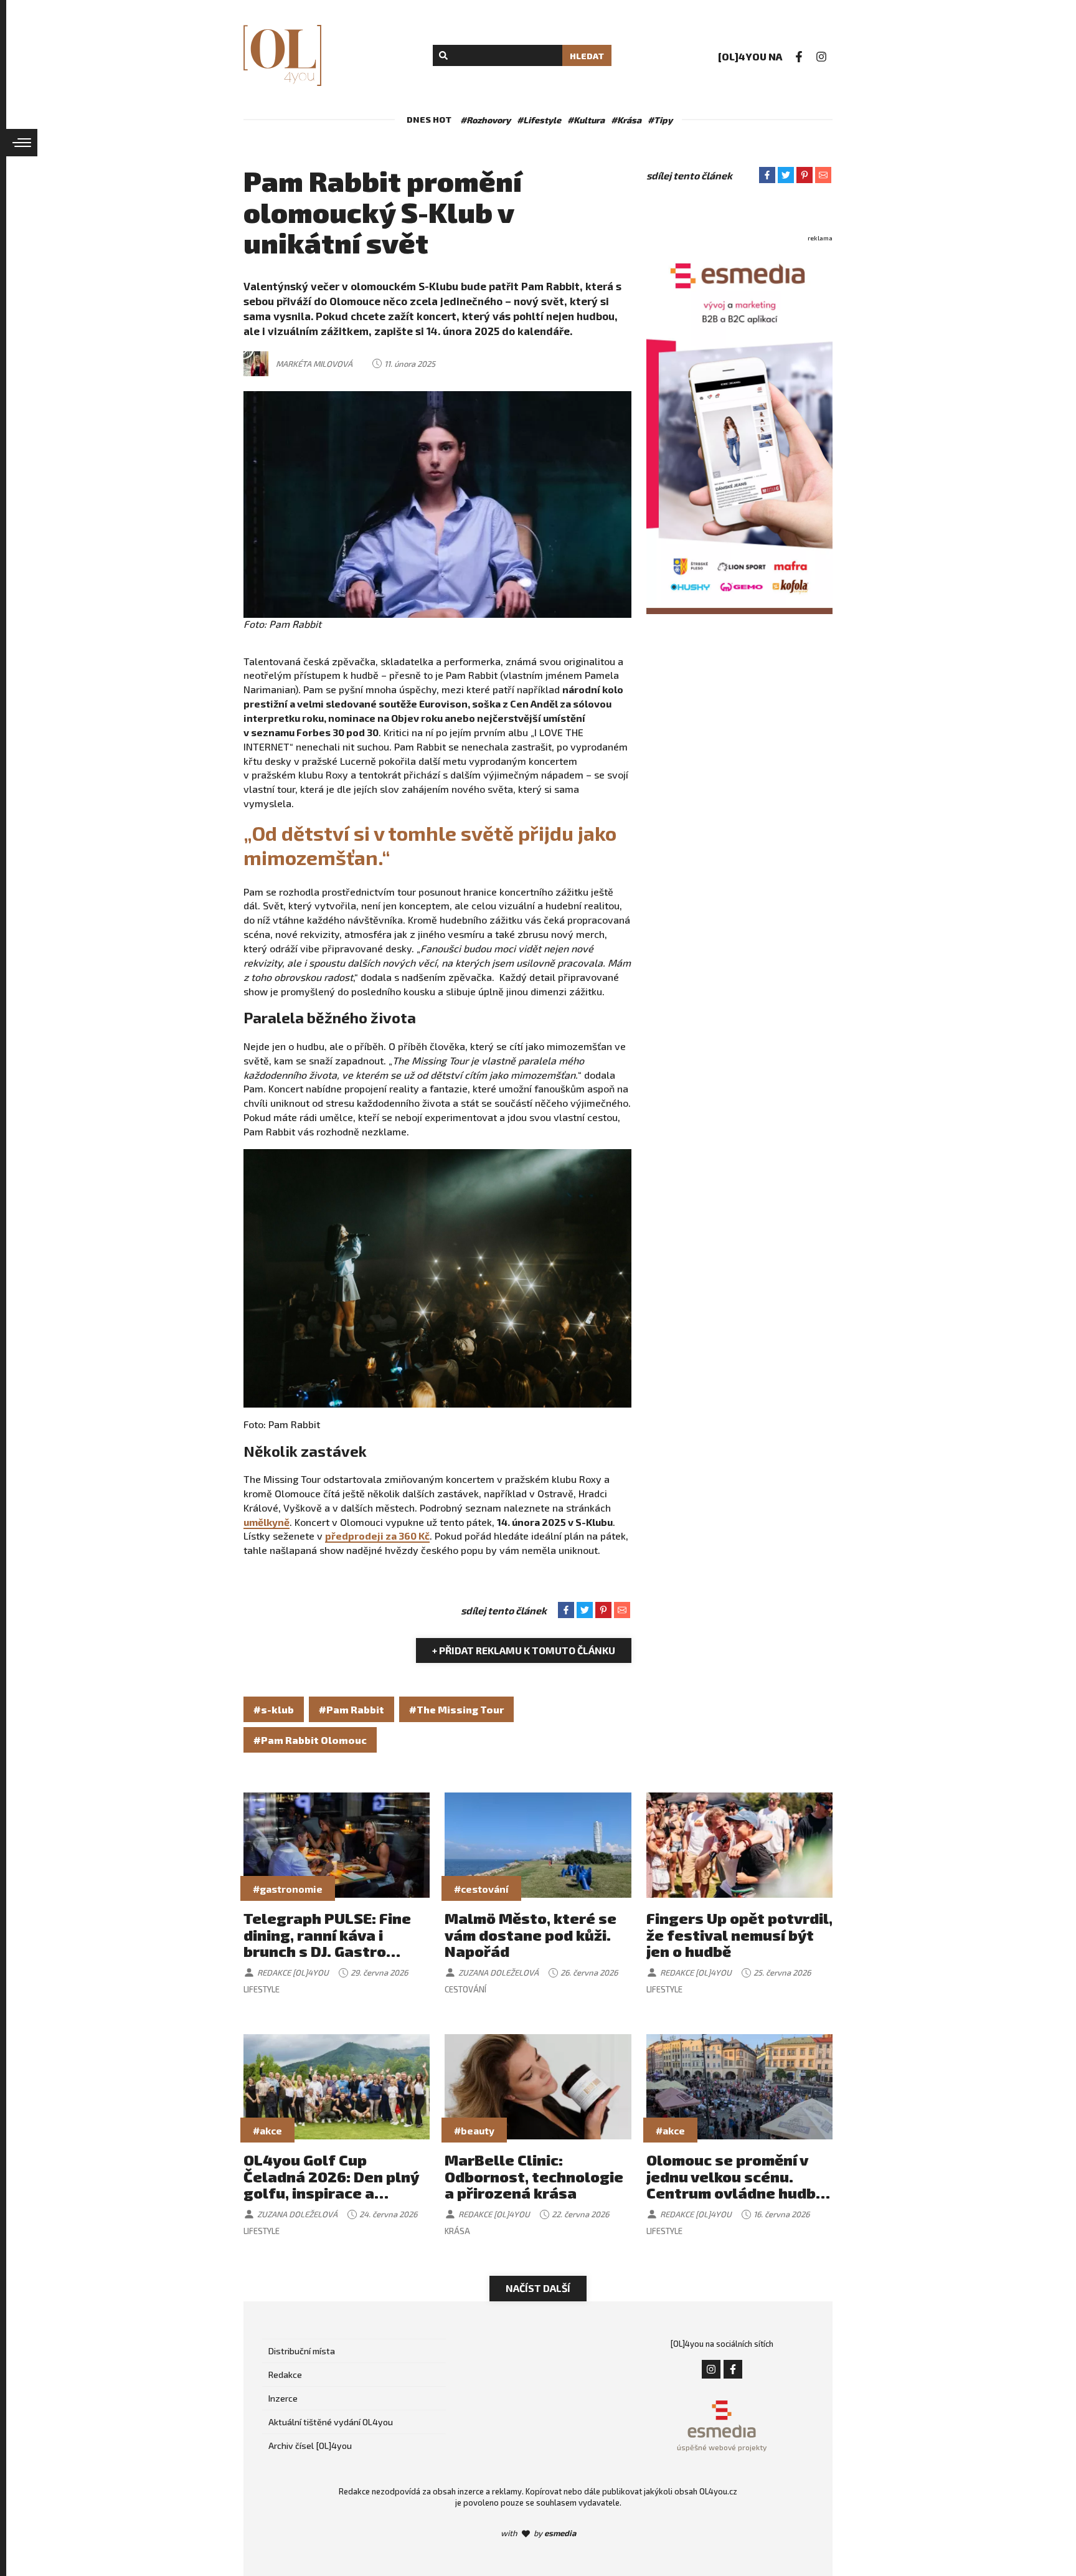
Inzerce (283, 2398)
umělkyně (267, 1522)
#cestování (481, 1889)
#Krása (626, 120)
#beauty (474, 2130)
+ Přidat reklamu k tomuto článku (524, 1650)
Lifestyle (262, 1989)
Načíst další (538, 2288)
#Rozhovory (485, 120)
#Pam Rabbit (352, 1709)
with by (538, 2533)
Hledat (587, 56)
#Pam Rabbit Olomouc (310, 1740)
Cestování (465, 1989)
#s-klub (274, 1709)
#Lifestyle (539, 120)
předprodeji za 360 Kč (377, 1536)
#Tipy (660, 120)
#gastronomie (288, 1889)
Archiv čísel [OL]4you (310, 2446)
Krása (457, 2231)
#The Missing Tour (456, 1709)
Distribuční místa (302, 2351)
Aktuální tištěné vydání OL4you (331, 2422)
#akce (267, 2130)
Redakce (285, 2375)
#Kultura (586, 120)
